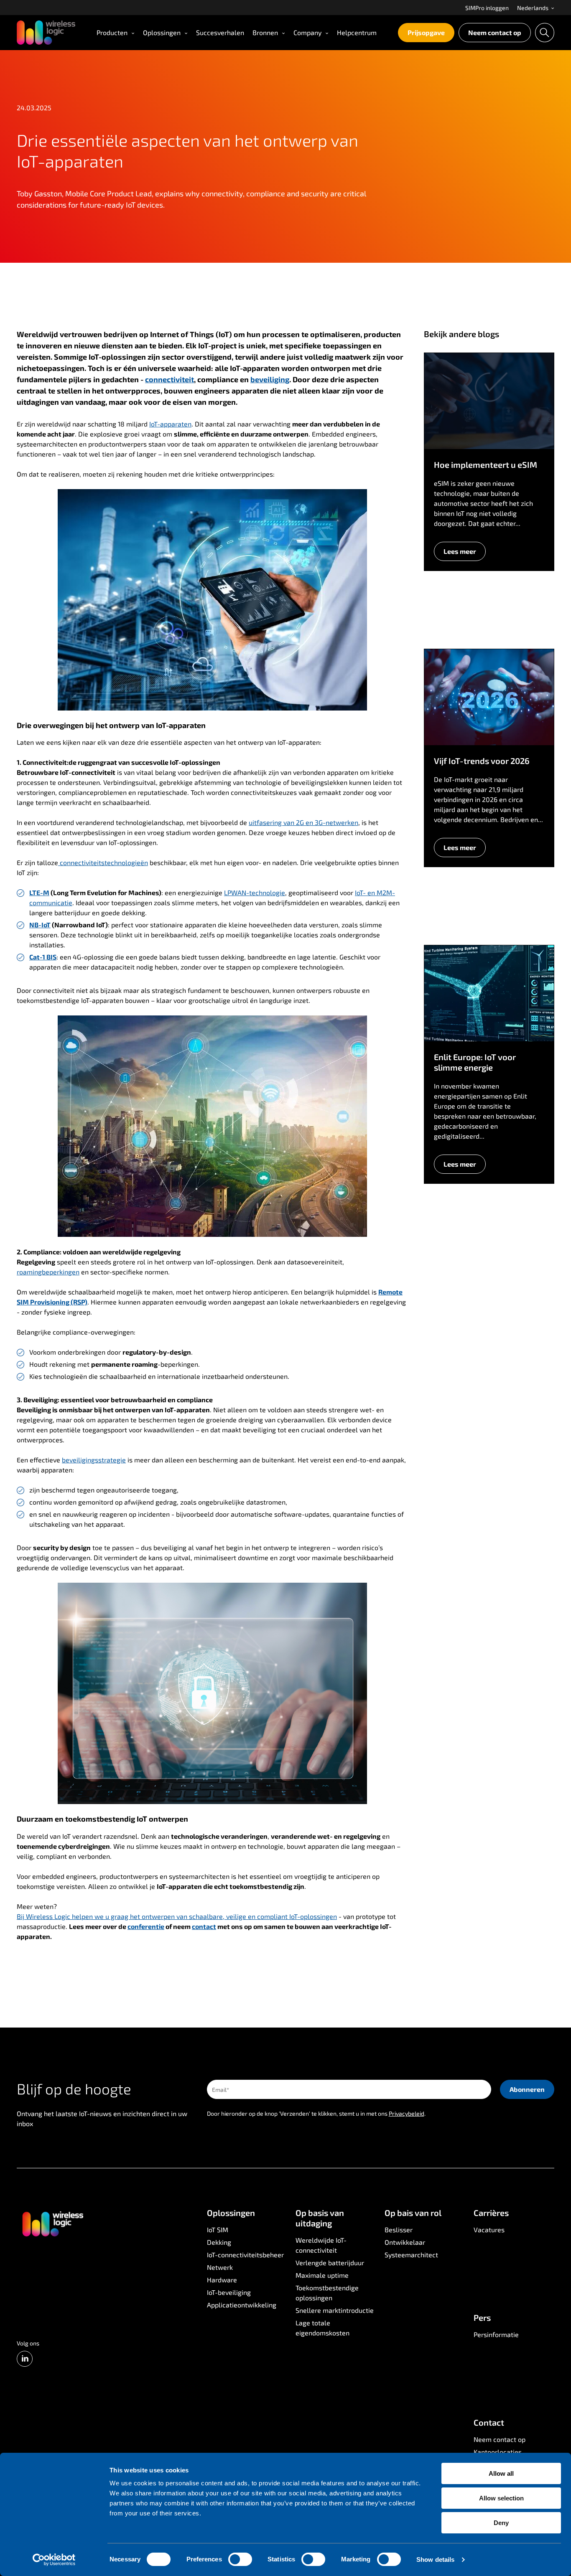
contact (204, 1926)
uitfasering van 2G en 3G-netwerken (303, 822)
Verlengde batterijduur (330, 2263)
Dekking (219, 2242)
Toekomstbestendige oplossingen (327, 2293)
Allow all (501, 2473)
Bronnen (265, 32)
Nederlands (533, 8)
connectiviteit (170, 379)
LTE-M (39, 892)
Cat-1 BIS (43, 957)
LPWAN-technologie (255, 892)
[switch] (240, 2559)
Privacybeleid (407, 2113)
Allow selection (501, 2498)
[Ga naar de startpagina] (52, 2223)
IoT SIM (218, 2230)
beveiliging (270, 379)
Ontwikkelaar (405, 2242)
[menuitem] (487, 8)
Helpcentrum (357, 32)
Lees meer (460, 551)
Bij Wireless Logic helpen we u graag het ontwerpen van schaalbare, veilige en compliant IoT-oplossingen (177, 1916)
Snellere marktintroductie (335, 2310)
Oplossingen (162, 32)
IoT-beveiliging (229, 2292)
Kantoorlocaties (498, 2452)
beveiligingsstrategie (94, 1460)
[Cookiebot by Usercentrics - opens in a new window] (54, 2560)
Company (307, 32)
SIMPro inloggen (487, 8)
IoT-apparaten (170, 424)
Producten (112, 32)
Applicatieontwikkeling (242, 2305)
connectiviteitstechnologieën (103, 862)
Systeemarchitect (411, 2255)
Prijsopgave (426, 32)
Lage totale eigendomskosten (322, 2328)
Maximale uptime (322, 2275)
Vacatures (489, 2230)
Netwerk (220, 2267)
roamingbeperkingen (48, 1272)
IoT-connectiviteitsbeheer (245, 2255)
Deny (501, 2523)
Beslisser (399, 2230)
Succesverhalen (220, 32)
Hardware (222, 2280)
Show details (435, 2560)
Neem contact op (495, 32)
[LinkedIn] (25, 2359)
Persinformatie (496, 2334)
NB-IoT (40, 925)
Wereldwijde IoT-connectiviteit (321, 2245)
